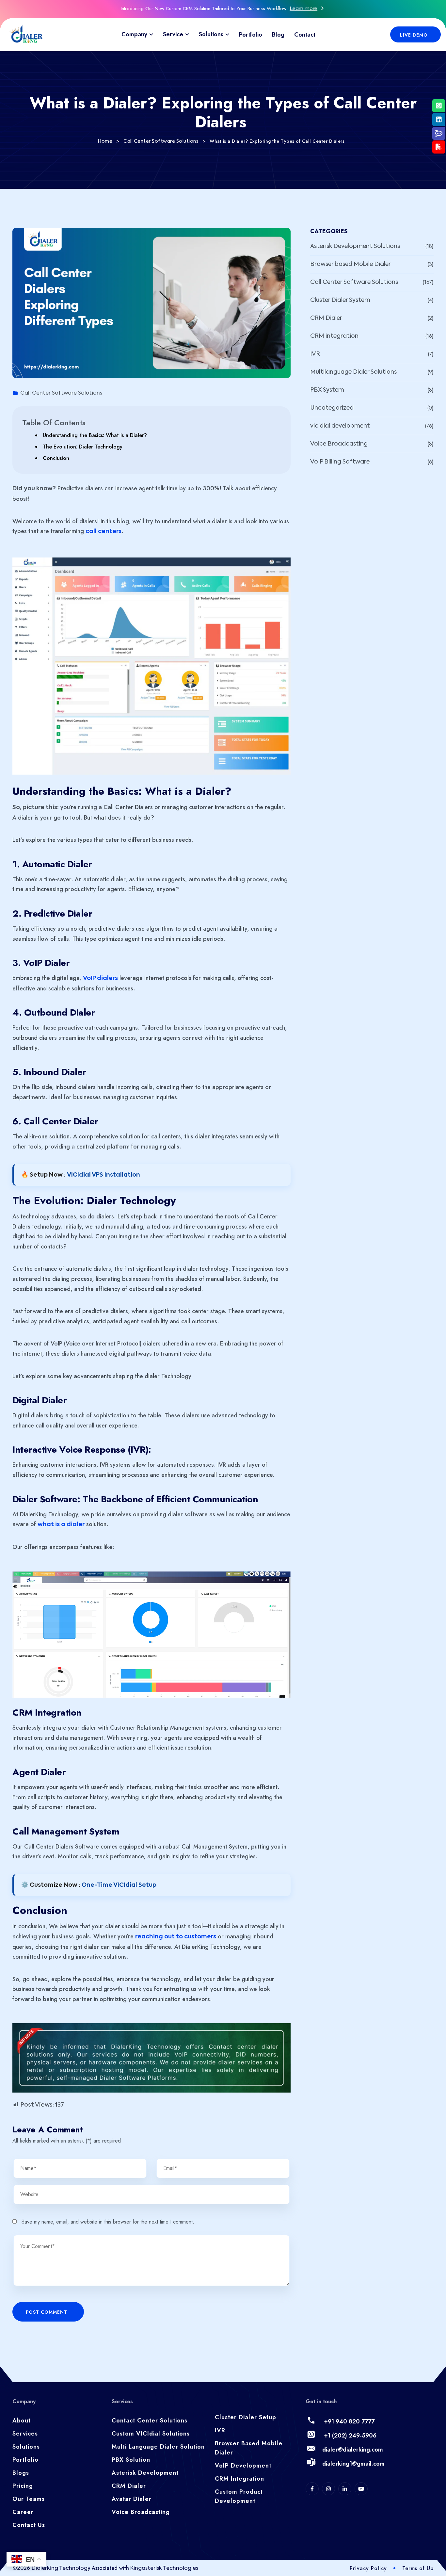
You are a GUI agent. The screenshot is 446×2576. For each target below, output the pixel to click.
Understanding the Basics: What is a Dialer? (95, 435)
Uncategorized (332, 408)
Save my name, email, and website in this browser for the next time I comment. (108, 2222)
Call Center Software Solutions (61, 393)
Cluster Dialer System (340, 300)
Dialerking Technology (62, 2568)
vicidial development (340, 426)
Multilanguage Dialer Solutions (353, 372)
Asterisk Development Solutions (355, 246)
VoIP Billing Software (340, 462)
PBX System (327, 390)
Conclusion (56, 458)
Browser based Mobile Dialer (350, 264)
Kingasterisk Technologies (164, 2568)
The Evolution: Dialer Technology (83, 447)
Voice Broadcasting (339, 444)
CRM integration (334, 336)
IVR (315, 354)
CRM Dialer (326, 318)
